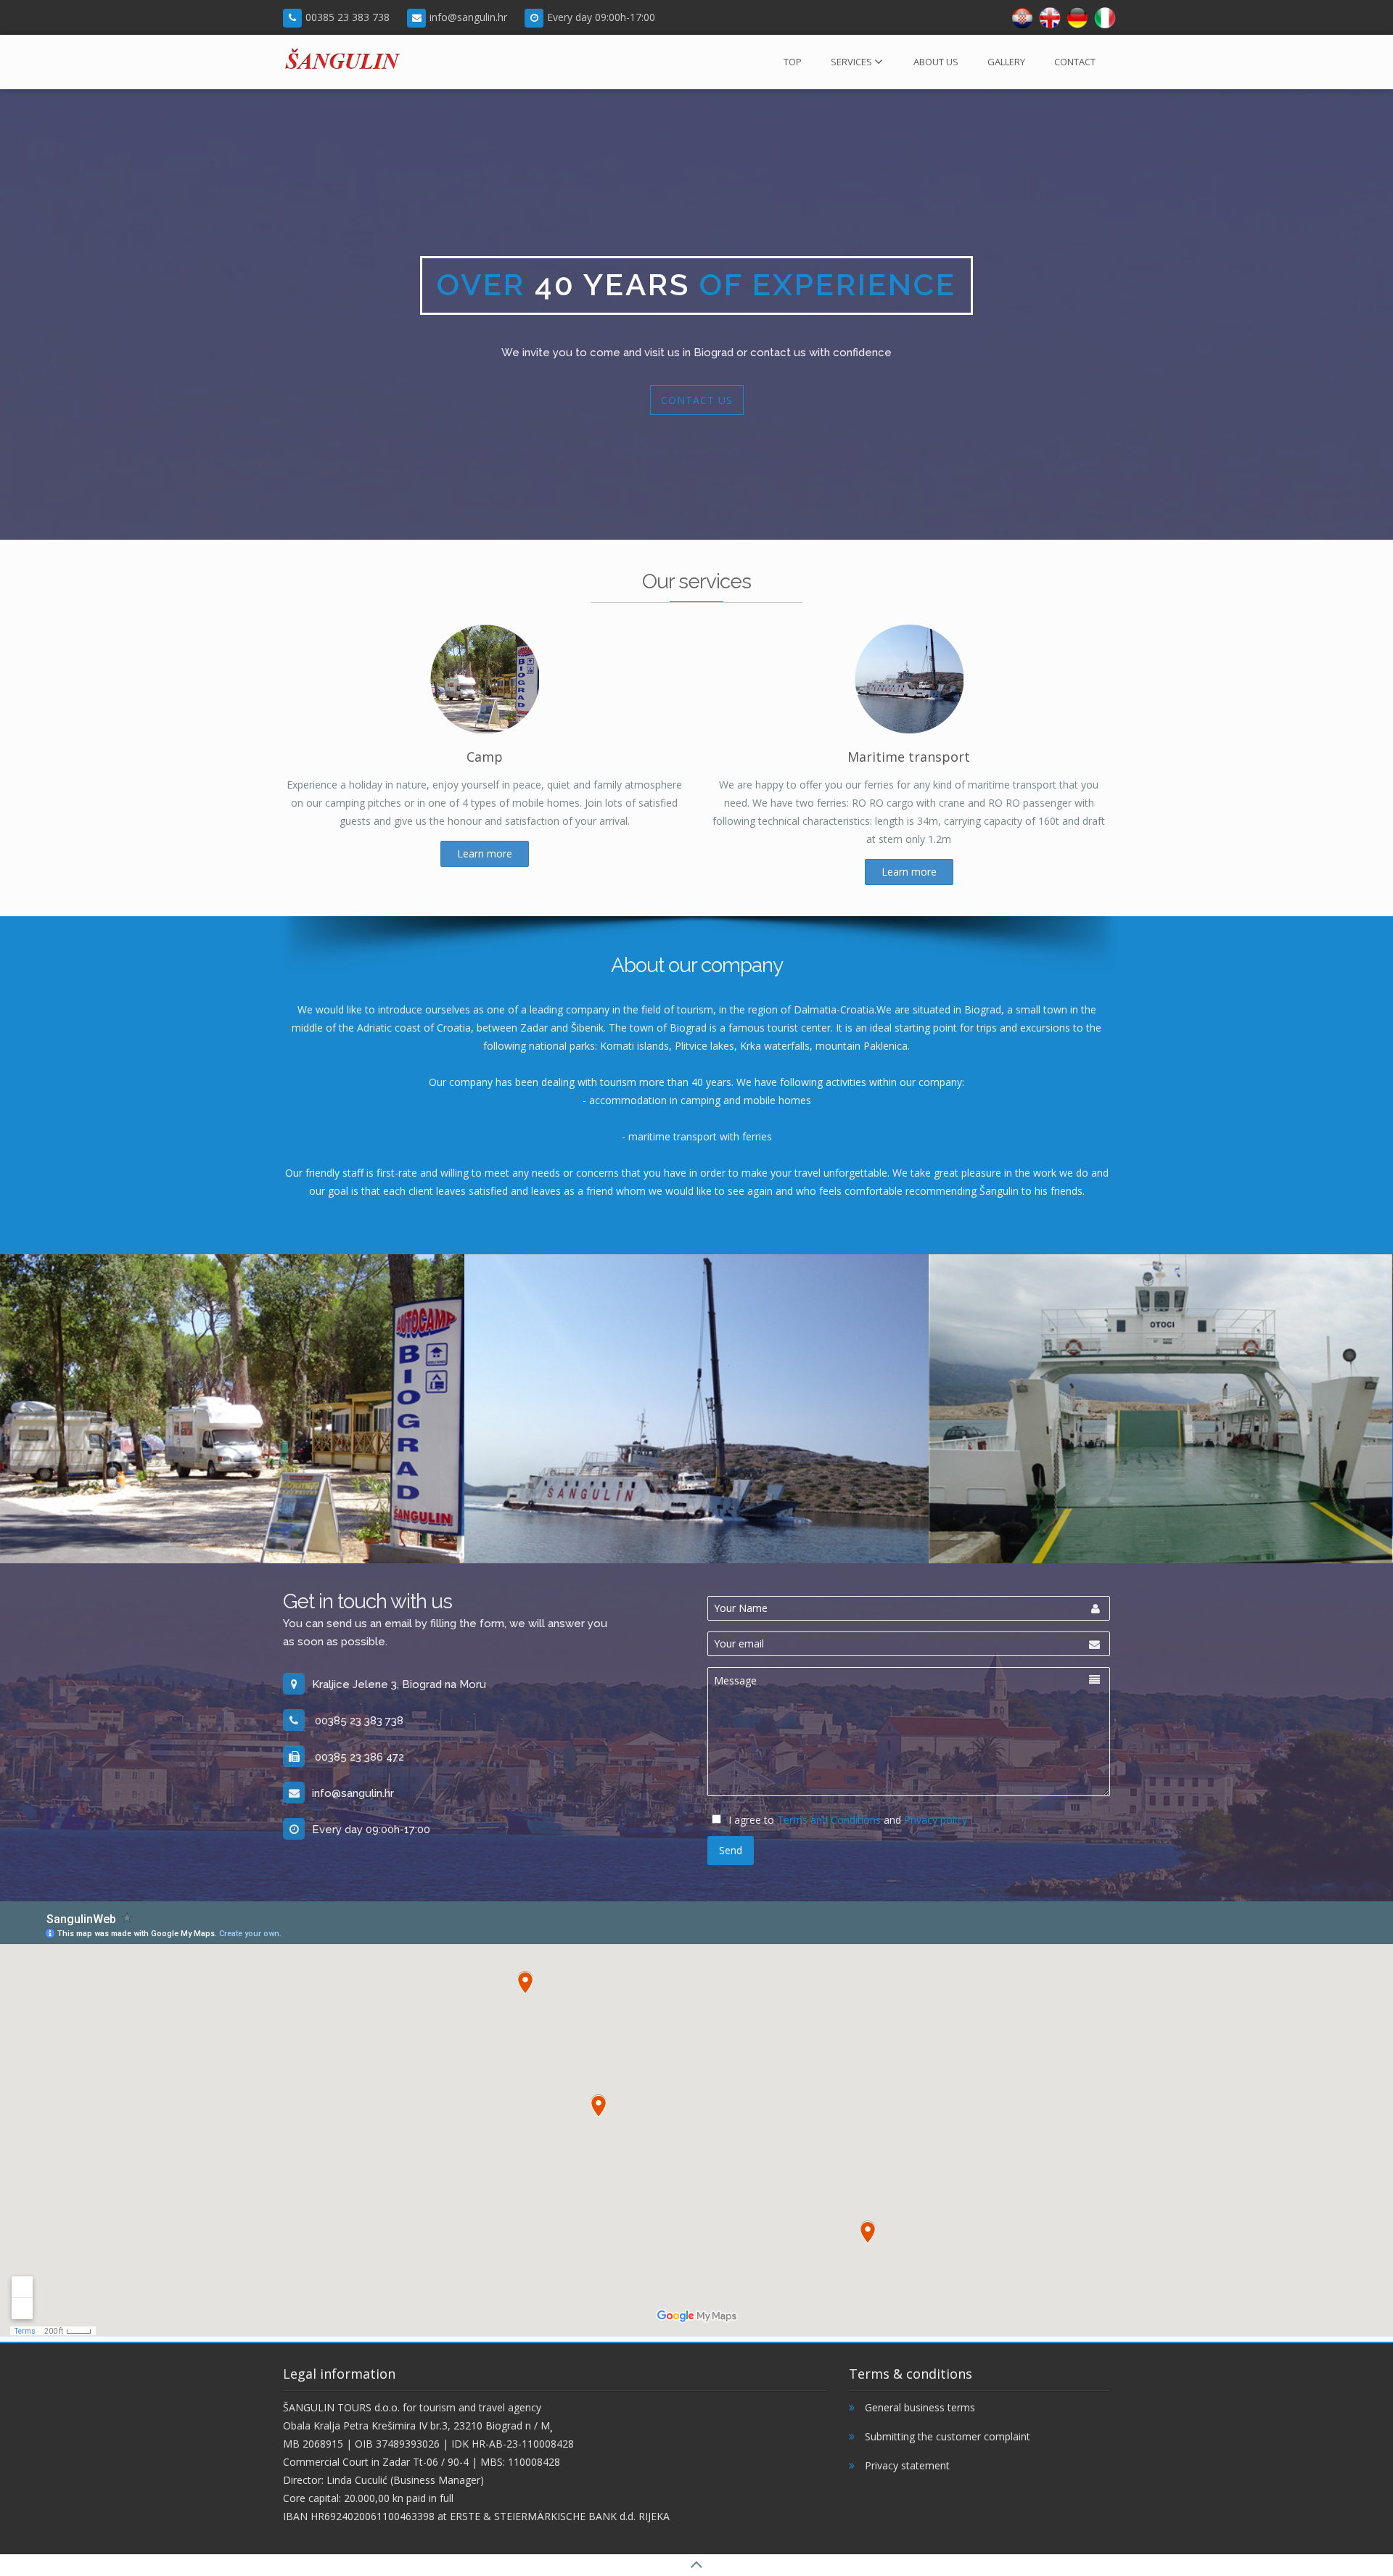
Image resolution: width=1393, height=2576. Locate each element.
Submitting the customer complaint (946, 2436)
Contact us (697, 400)
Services (851, 62)
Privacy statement (906, 2465)
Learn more (485, 853)
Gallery (1006, 62)
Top (793, 62)
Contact (1075, 62)
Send (731, 1850)
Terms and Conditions (829, 1820)
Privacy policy (936, 1820)
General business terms (919, 2407)
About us (936, 62)
